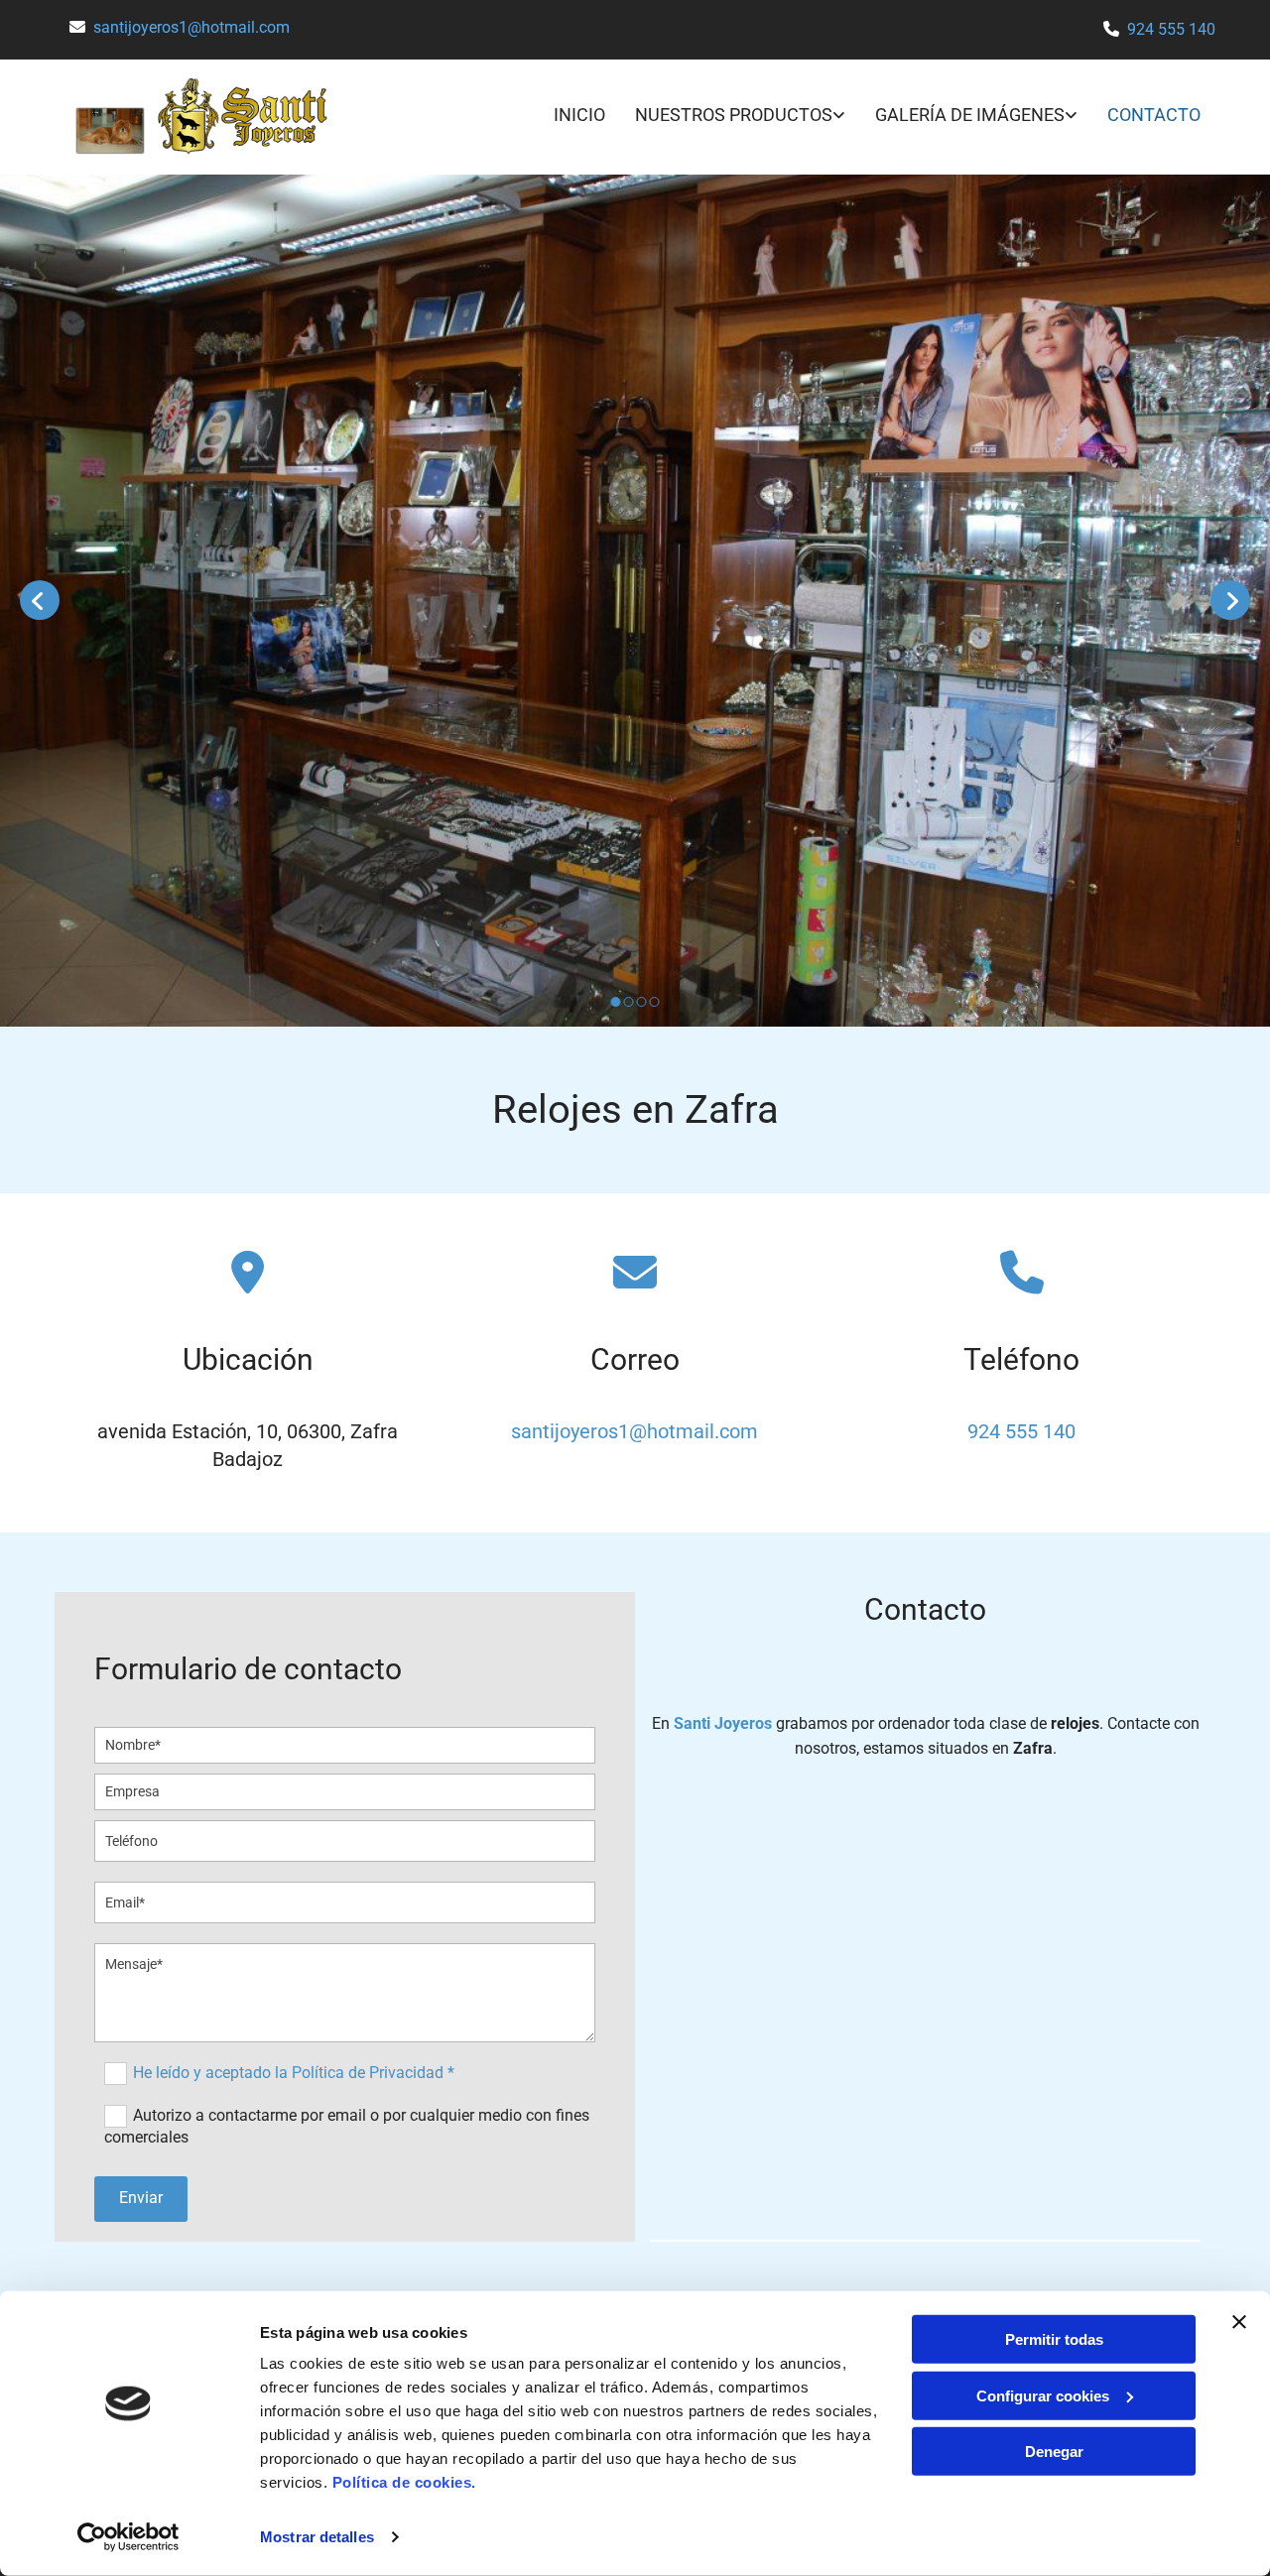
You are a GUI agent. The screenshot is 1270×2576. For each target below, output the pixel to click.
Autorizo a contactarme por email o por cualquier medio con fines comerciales (347, 2125)
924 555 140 (1171, 29)
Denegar (1054, 2452)
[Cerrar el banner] (1239, 2322)
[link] (725, 117)
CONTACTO (1154, 115)
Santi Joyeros (723, 1723)
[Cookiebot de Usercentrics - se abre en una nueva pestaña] (128, 2537)
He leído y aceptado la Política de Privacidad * (294, 2072)
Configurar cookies (1043, 2395)
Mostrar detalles (317, 2537)
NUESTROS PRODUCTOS (734, 115)
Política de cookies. (404, 2482)
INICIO (579, 115)
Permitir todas (1054, 2339)
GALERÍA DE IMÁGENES (970, 115)
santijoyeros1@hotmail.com (191, 27)
